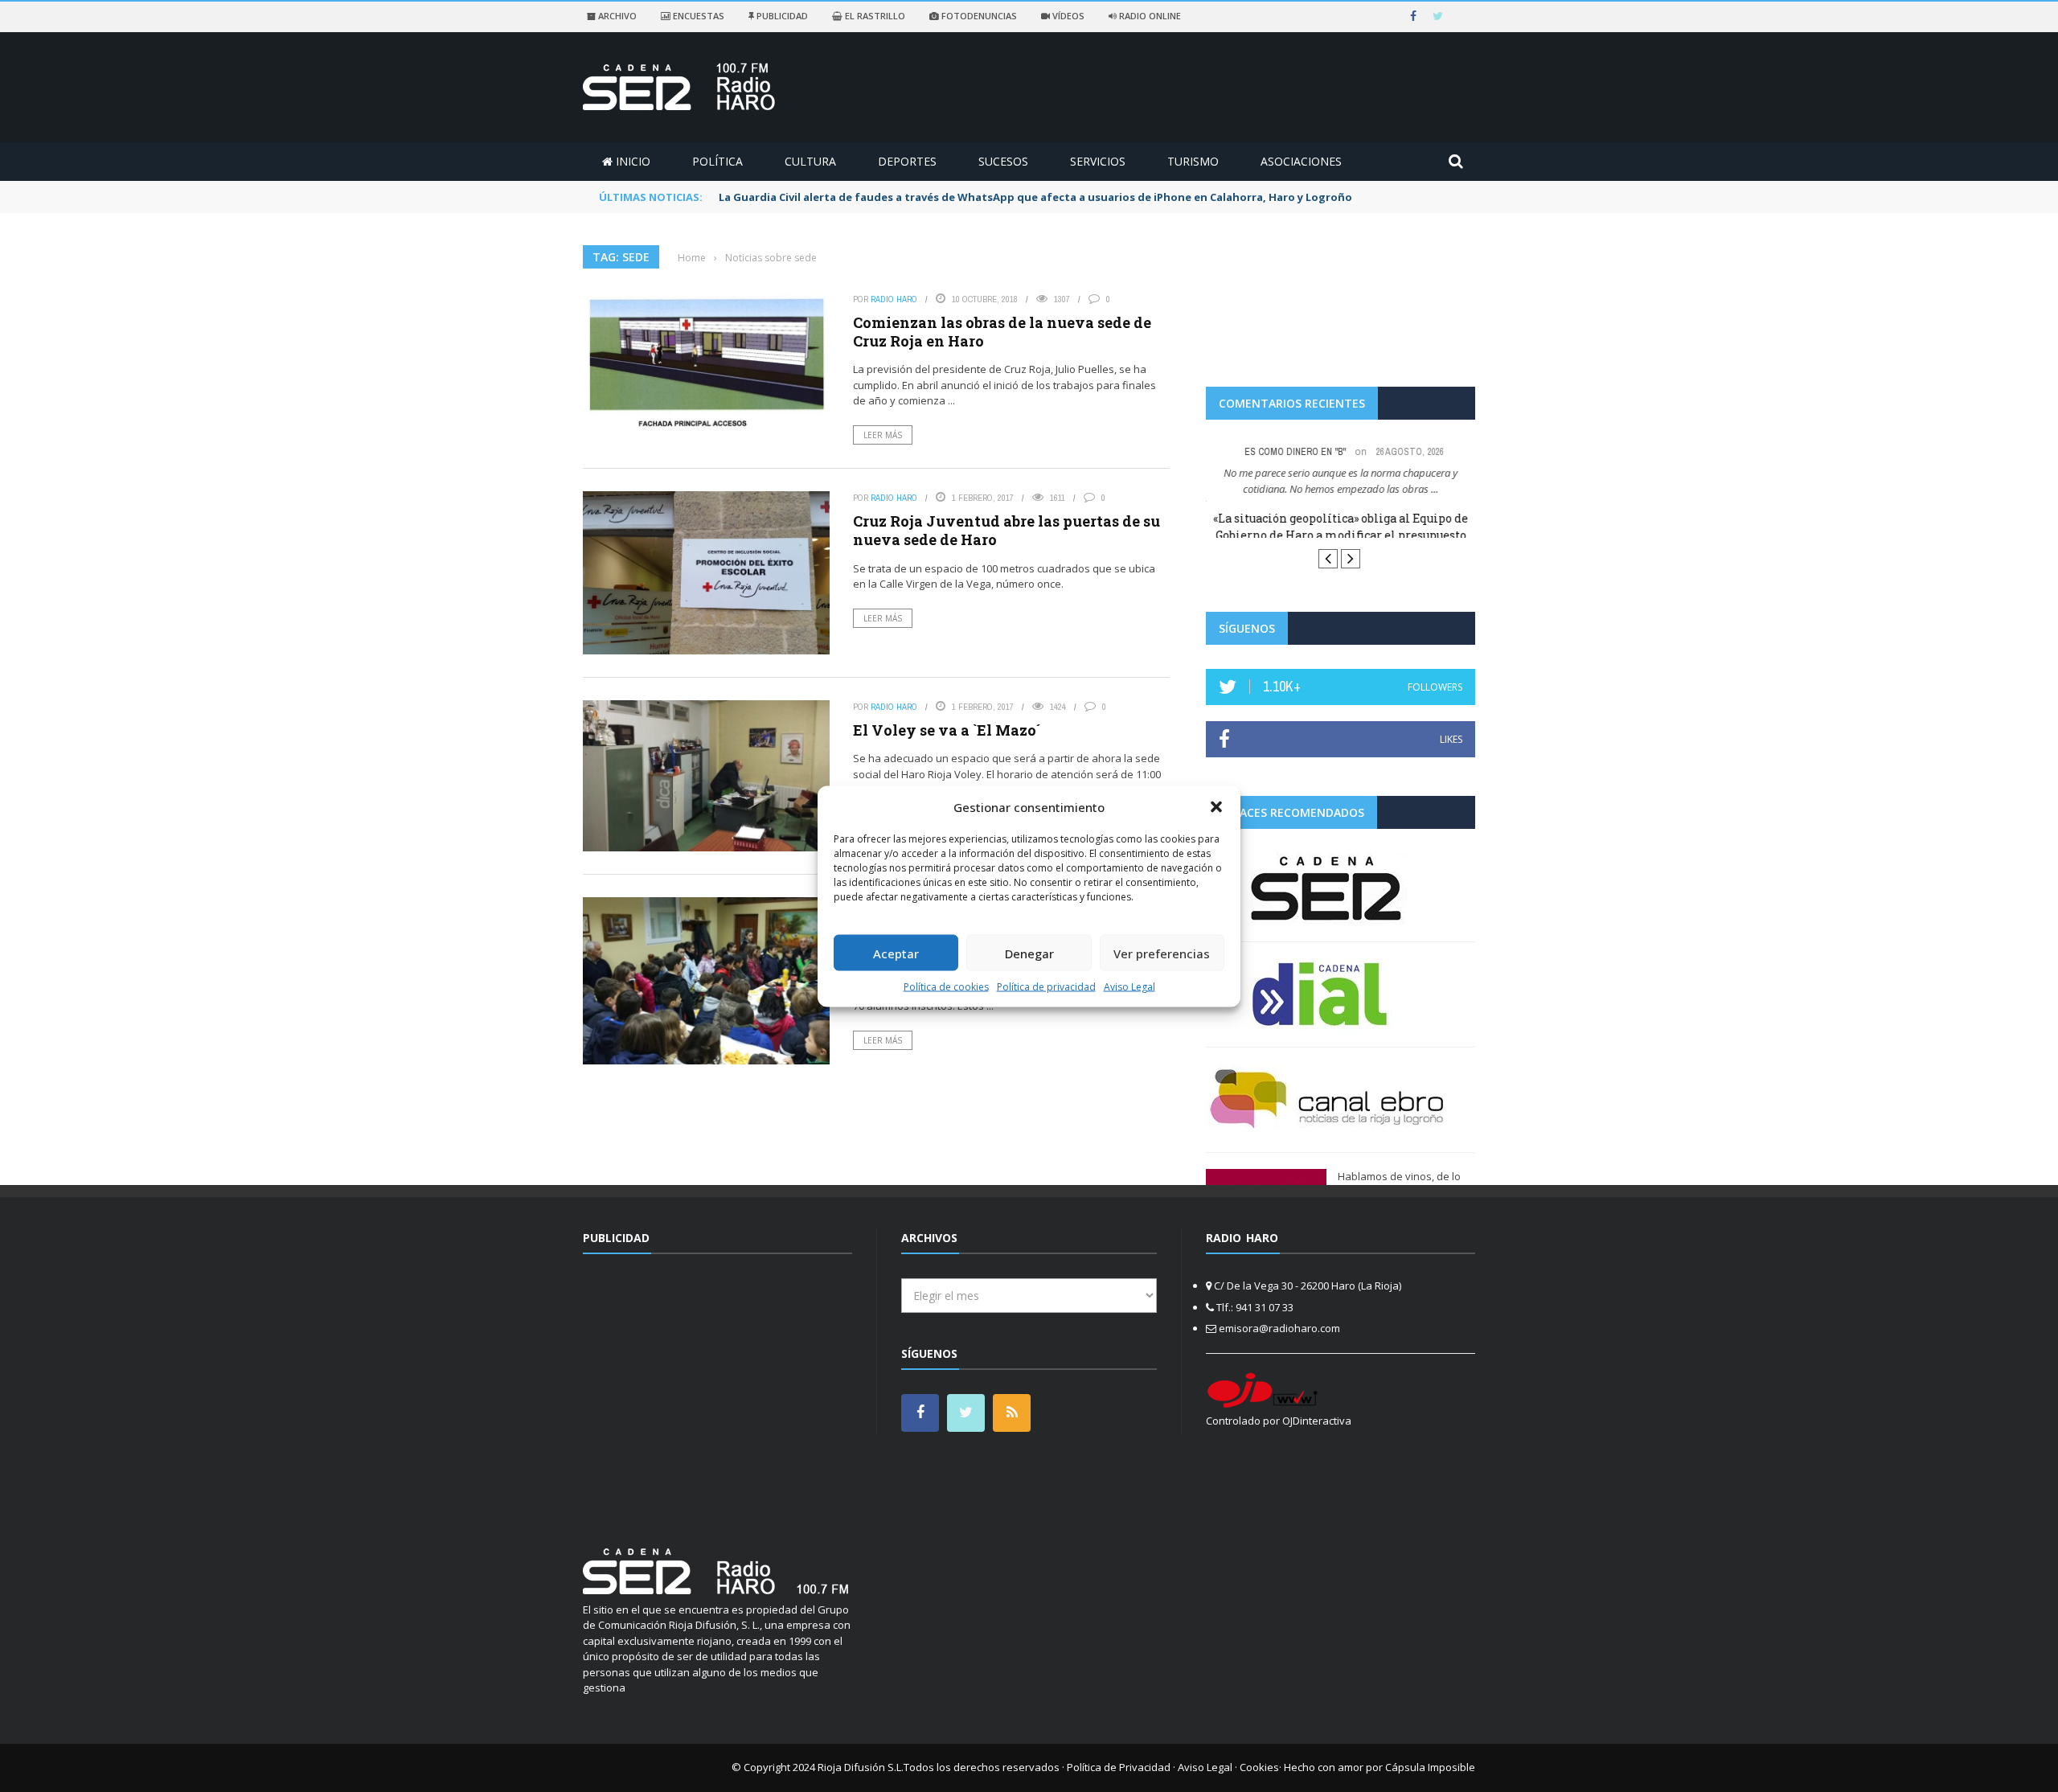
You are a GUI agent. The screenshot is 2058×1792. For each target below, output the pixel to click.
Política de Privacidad (1119, 1767)
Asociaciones (1301, 161)
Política (717, 161)
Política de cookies (946, 987)
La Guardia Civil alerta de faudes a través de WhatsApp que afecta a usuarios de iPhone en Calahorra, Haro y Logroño (1035, 197)
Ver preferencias (1162, 953)
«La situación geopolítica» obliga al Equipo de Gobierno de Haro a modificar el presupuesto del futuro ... (1341, 535)
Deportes (907, 161)
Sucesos (1003, 161)
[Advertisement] (718, 1391)
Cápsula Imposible (1430, 1767)
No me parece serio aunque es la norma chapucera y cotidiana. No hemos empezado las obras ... (1341, 481)
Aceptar (896, 953)
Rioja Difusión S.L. (861, 1767)
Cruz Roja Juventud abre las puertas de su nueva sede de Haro (1006, 530)
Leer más (883, 435)
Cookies (1259, 1767)
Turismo (1193, 161)
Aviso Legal (1129, 987)
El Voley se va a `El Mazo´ (947, 730)
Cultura (810, 161)
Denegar (1029, 953)
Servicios (1098, 161)
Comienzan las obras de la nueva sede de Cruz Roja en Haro (1002, 332)
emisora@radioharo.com (1279, 1328)
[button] (1216, 806)
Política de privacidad (1046, 987)
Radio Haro (894, 299)
